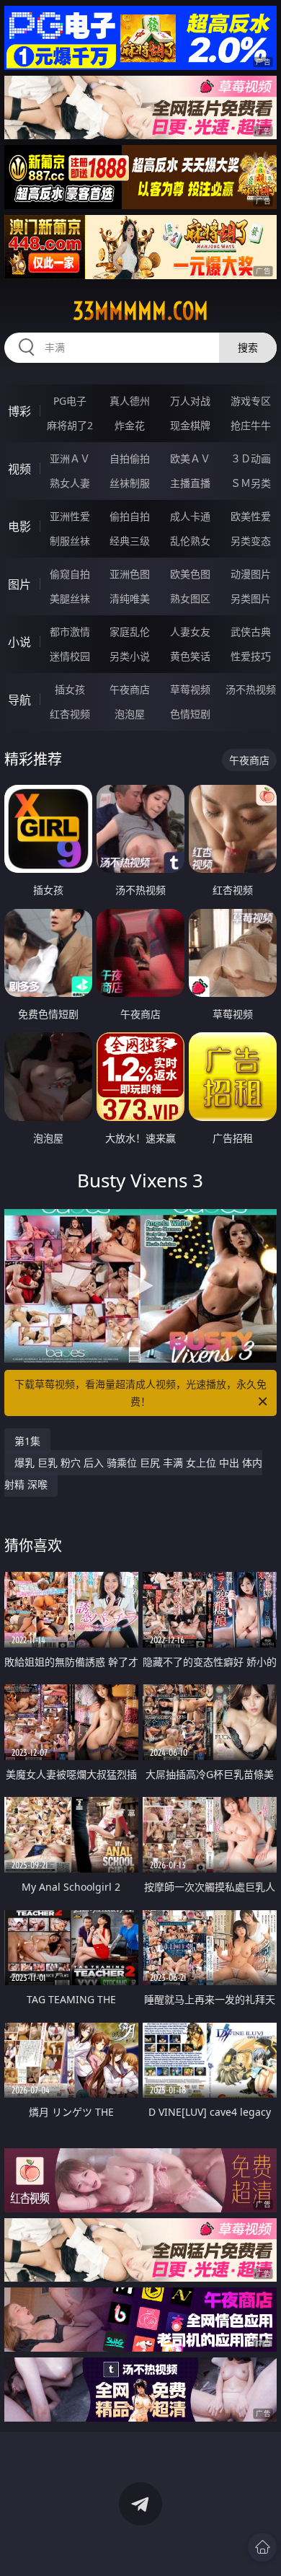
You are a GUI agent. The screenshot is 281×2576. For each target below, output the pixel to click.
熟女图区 (190, 598)
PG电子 (70, 401)
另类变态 (251, 541)
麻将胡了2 (70, 425)
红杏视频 (70, 714)
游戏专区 (251, 401)
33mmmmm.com (140, 311)
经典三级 (130, 541)
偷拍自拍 (130, 516)
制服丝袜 (70, 541)
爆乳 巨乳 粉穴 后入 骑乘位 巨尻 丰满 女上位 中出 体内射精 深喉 (133, 1473)
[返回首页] (262, 2547)
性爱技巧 (251, 656)
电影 (19, 527)
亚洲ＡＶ (70, 458)
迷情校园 (70, 656)
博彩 (19, 411)
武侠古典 (251, 632)
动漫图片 (251, 574)
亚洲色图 (130, 574)
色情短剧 (190, 714)
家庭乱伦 (130, 632)
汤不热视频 (251, 689)
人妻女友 (190, 632)
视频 (19, 469)
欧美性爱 (251, 516)
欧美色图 (190, 574)
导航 (19, 700)
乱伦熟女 (190, 541)
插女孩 (70, 689)
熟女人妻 (70, 483)
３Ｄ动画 (251, 458)
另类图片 (251, 598)
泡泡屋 (130, 714)
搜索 (248, 347)
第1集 (27, 1441)
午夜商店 (130, 689)
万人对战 (190, 401)
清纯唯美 (130, 598)
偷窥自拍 (70, 574)
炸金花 (130, 425)
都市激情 (70, 632)
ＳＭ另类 (251, 483)
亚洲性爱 (70, 516)
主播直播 (190, 483)
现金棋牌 (190, 425)
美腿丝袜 (70, 598)
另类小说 (130, 656)
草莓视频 (190, 689)
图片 (19, 584)
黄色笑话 (190, 656)
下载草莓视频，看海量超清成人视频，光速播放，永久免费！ (140, 1393)
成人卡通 (190, 516)
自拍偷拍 (130, 458)
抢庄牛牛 (251, 425)
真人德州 (130, 401)
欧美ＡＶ (190, 458)
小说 (19, 642)
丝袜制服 (130, 483)
